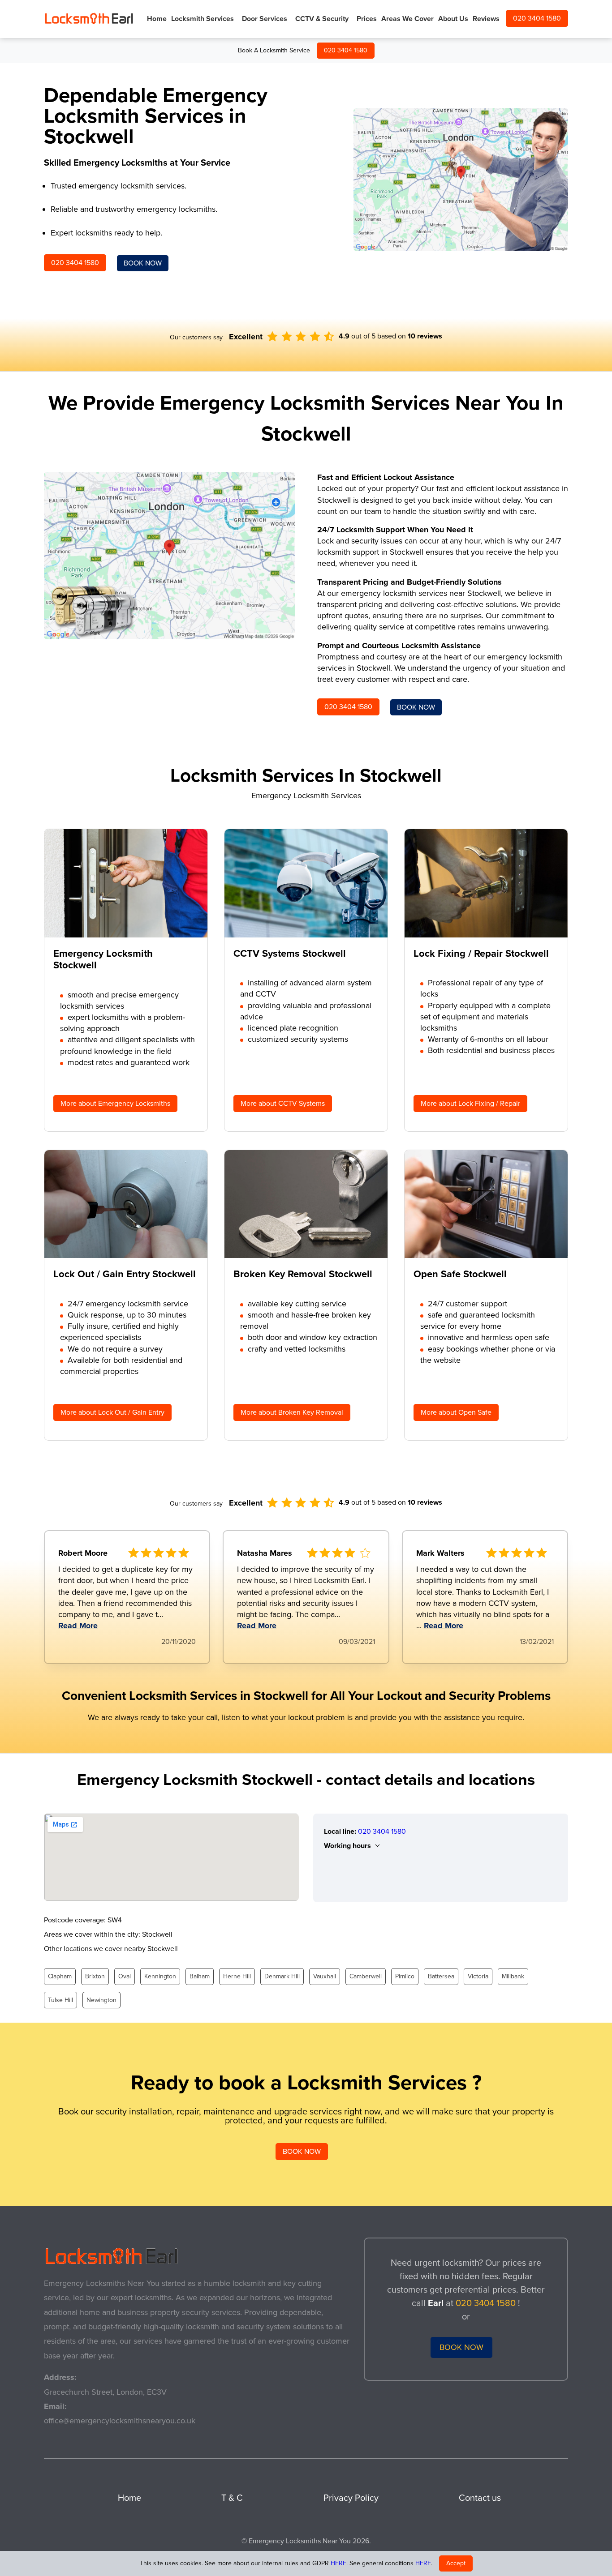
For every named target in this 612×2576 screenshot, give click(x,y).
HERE (338, 2563)
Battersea (441, 1976)
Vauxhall (325, 1976)
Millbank (513, 1976)
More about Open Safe (456, 1412)
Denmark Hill (282, 1976)
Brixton (95, 1976)
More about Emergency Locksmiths (115, 1104)
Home (157, 19)
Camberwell (366, 1976)
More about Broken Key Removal (292, 1412)
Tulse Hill (60, 2000)
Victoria (478, 1976)
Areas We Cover (407, 19)
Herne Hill (237, 1976)
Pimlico (405, 1976)
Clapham (60, 1976)
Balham (200, 1976)
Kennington (160, 1976)
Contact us (480, 2498)
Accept (456, 2563)
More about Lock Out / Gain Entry (112, 1412)
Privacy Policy (351, 2498)
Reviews (486, 19)
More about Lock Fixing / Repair (470, 1104)
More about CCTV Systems (283, 1104)
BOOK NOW (143, 263)
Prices (367, 19)
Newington (101, 2000)
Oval (125, 1976)
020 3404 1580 (346, 50)
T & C (232, 2498)
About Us (453, 19)
